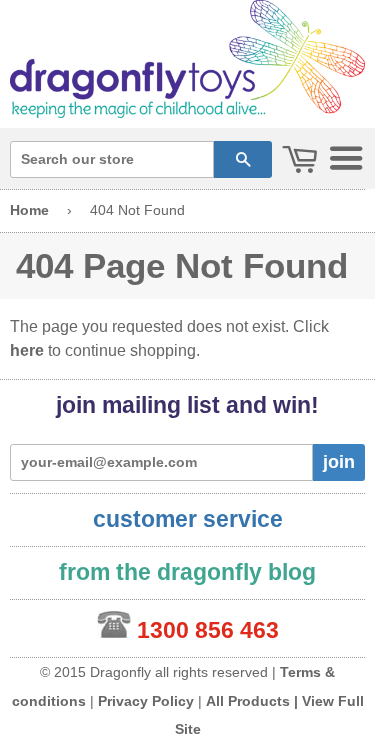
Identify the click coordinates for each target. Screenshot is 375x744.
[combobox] (112, 159)
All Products (248, 701)
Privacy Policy (146, 701)
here (27, 350)
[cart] (300, 160)
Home (29, 210)
